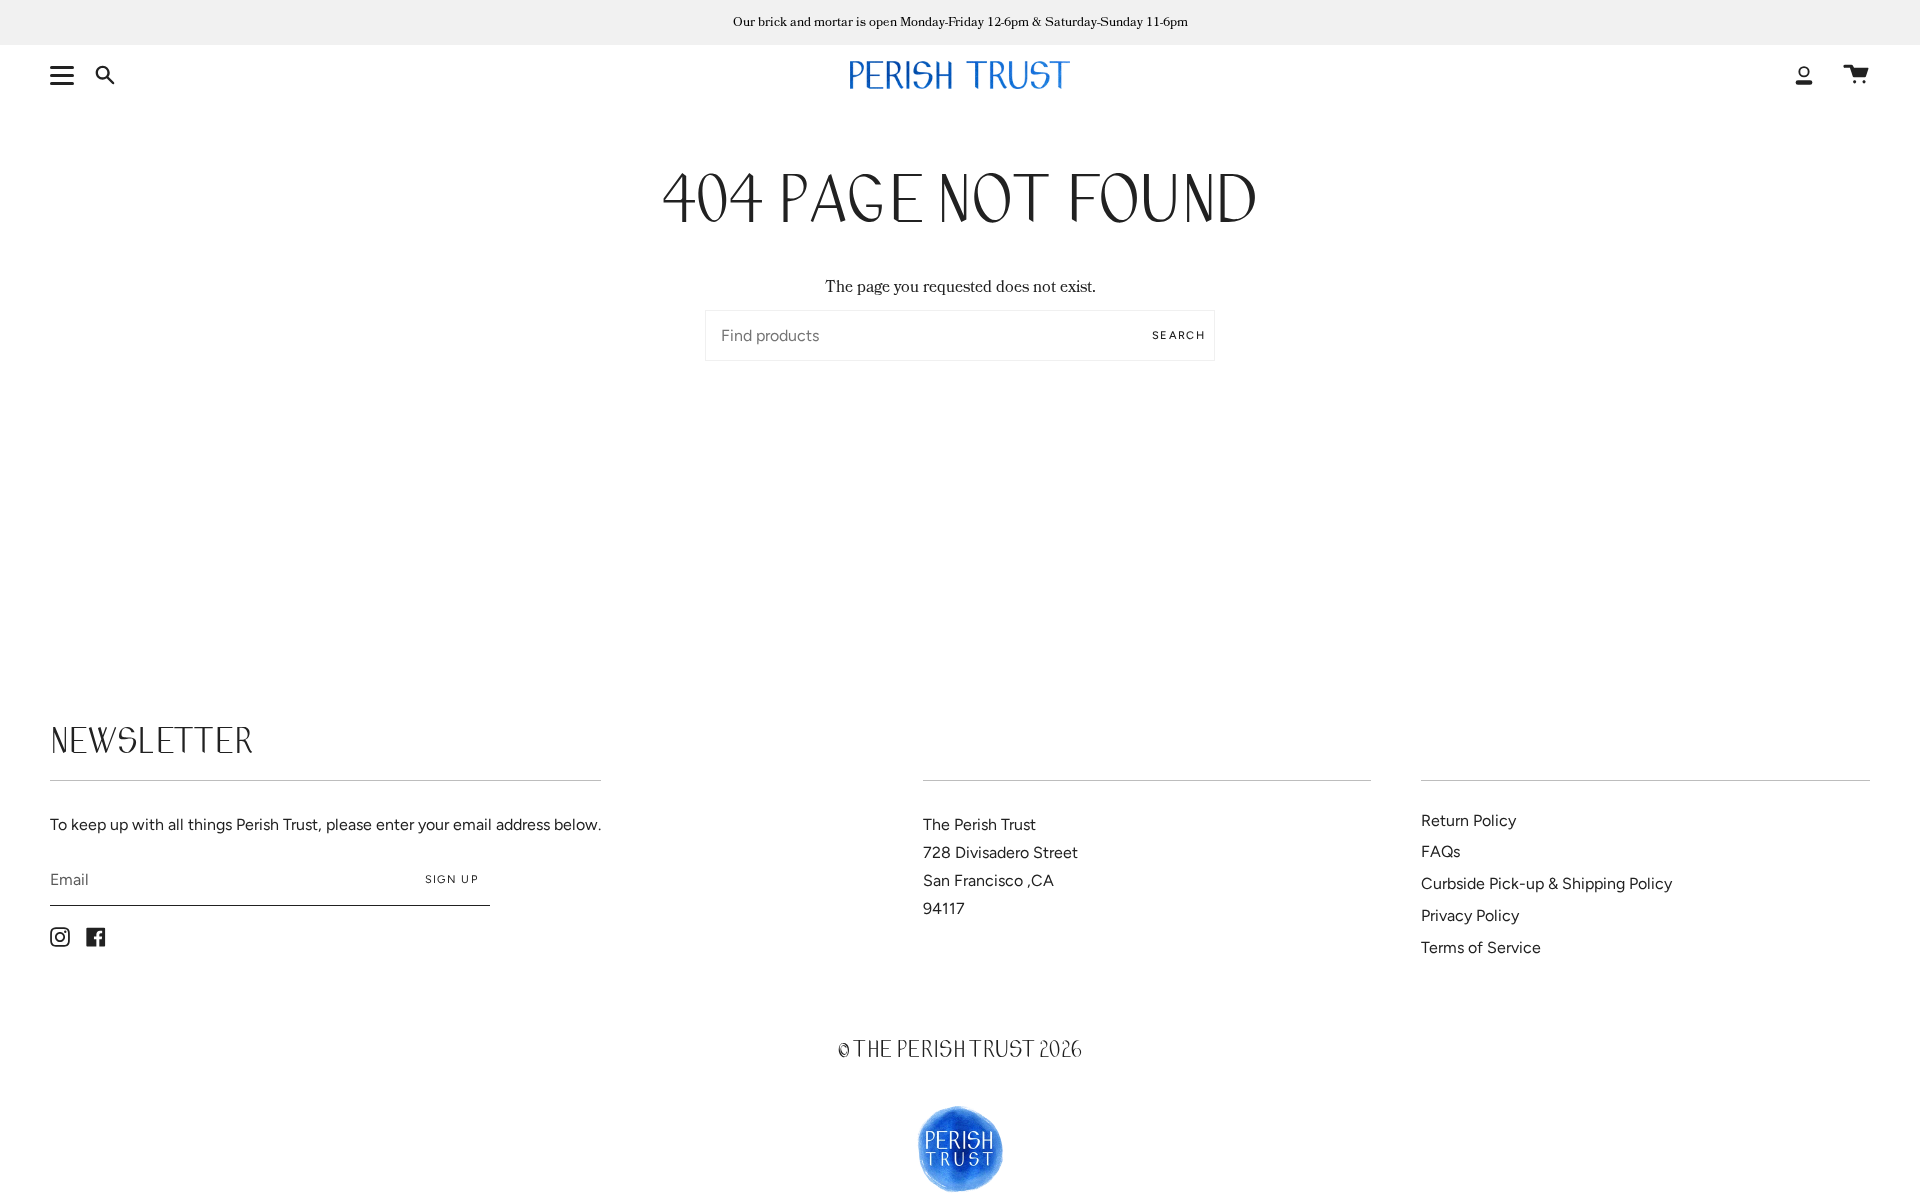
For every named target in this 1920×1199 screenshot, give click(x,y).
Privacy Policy (1470, 915)
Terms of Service (1481, 947)
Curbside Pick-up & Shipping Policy (1546, 883)
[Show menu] (65, 75)
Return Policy (1468, 820)
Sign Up (451, 879)
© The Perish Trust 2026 (960, 1052)
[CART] (1856, 75)
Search (1178, 335)
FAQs (1440, 851)
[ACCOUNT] (1804, 75)
